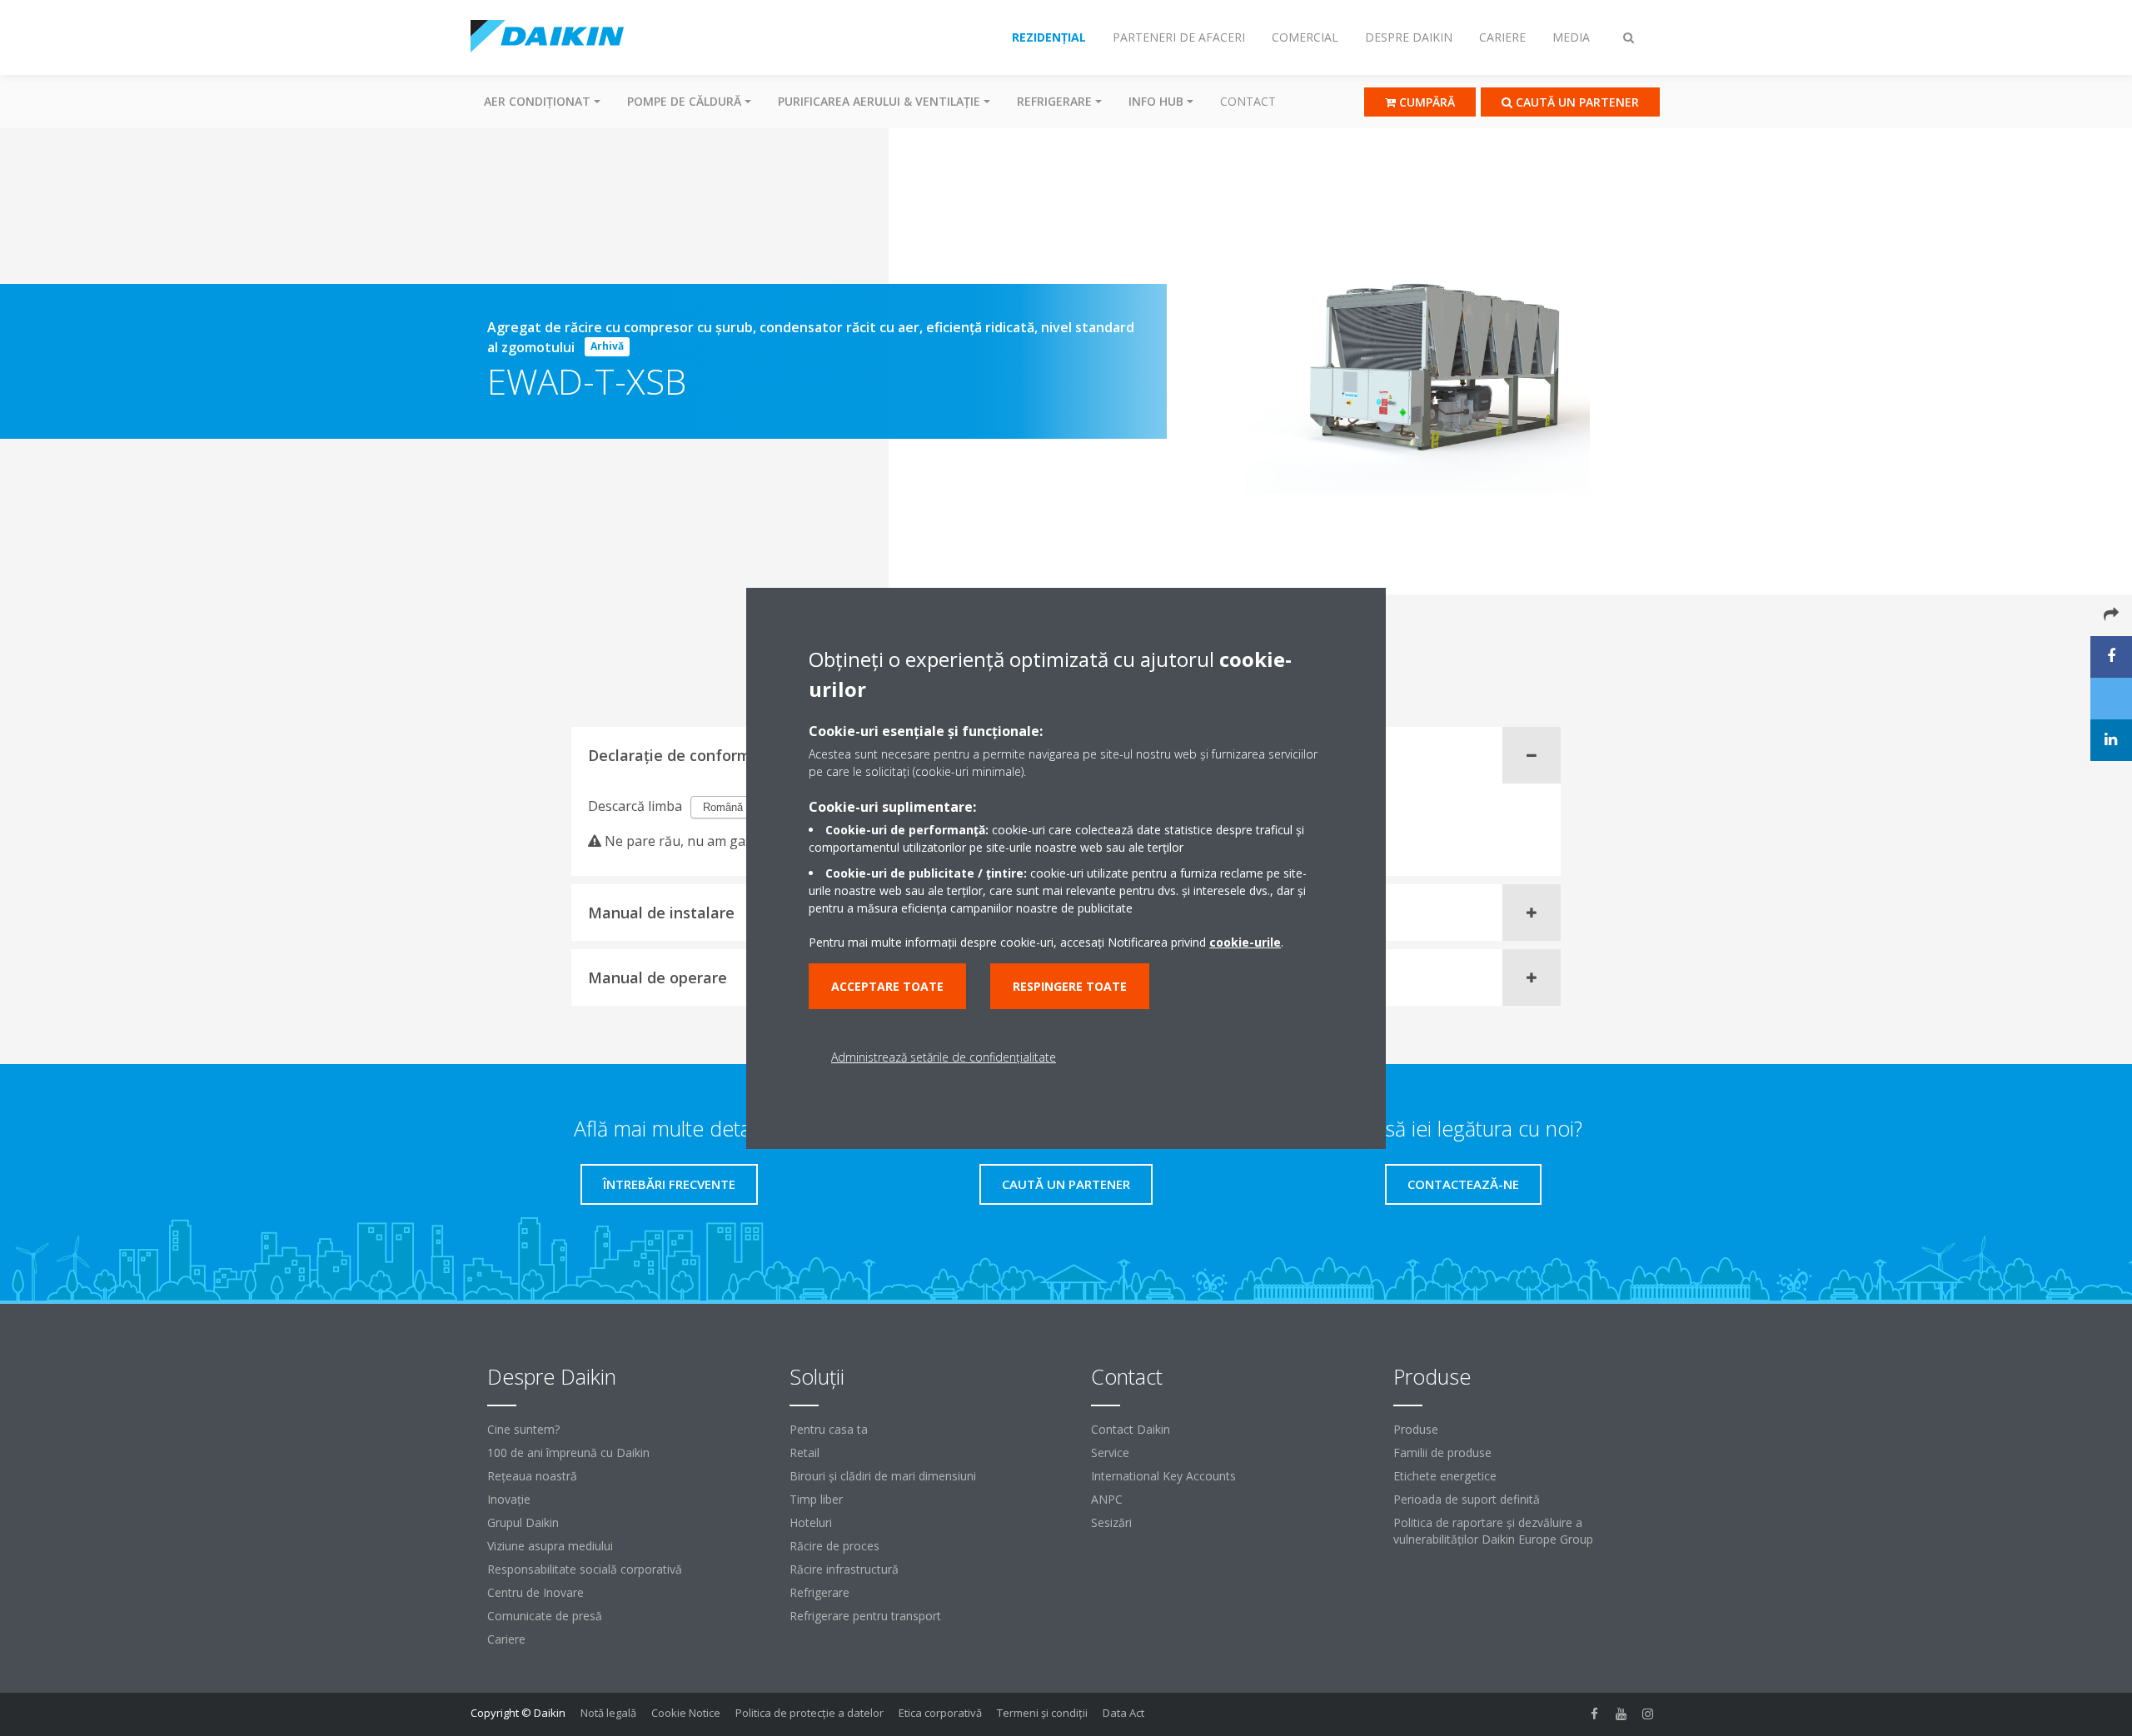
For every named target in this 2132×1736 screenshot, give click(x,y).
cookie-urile (1245, 942)
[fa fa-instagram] (1648, 1714)
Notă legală (608, 1713)
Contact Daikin (1131, 1429)
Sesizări (1111, 1522)
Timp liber (816, 1499)
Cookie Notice (686, 1713)
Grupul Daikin (523, 1522)
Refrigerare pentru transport (865, 1616)
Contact (1248, 101)
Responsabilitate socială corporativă (585, 1569)
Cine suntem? (523, 1429)
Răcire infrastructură (844, 1569)
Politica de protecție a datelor (809, 1713)
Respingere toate (1070, 986)
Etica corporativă (940, 1713)
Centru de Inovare (535, 1592)
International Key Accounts (1163, 1476)
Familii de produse (1442, 1452)
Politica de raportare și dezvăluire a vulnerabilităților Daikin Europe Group (1493, 1531)
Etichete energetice (1445, 1476)
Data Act (1123, 1713)
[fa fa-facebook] (1595, 1714)
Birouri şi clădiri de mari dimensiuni (883, 1476)
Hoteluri (811, 1522)
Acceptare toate (887, 986)
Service (1110, 1452)
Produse (1416, 1429)
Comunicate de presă (545, 1616)
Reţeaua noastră (532, 1476)
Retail (804, 1452)
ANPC (1107, 1499)
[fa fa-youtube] (1621, 1714)
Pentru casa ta (829, 1429)
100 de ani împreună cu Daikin (568, 1452)
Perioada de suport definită (1467, 1499)
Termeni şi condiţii (1042, 1713)
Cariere (506, 1639)
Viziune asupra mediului (550, 1546)
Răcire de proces (834, 1546)
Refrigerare (819, 1592)
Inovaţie (509, 1499)
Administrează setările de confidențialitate (944, 1057)
